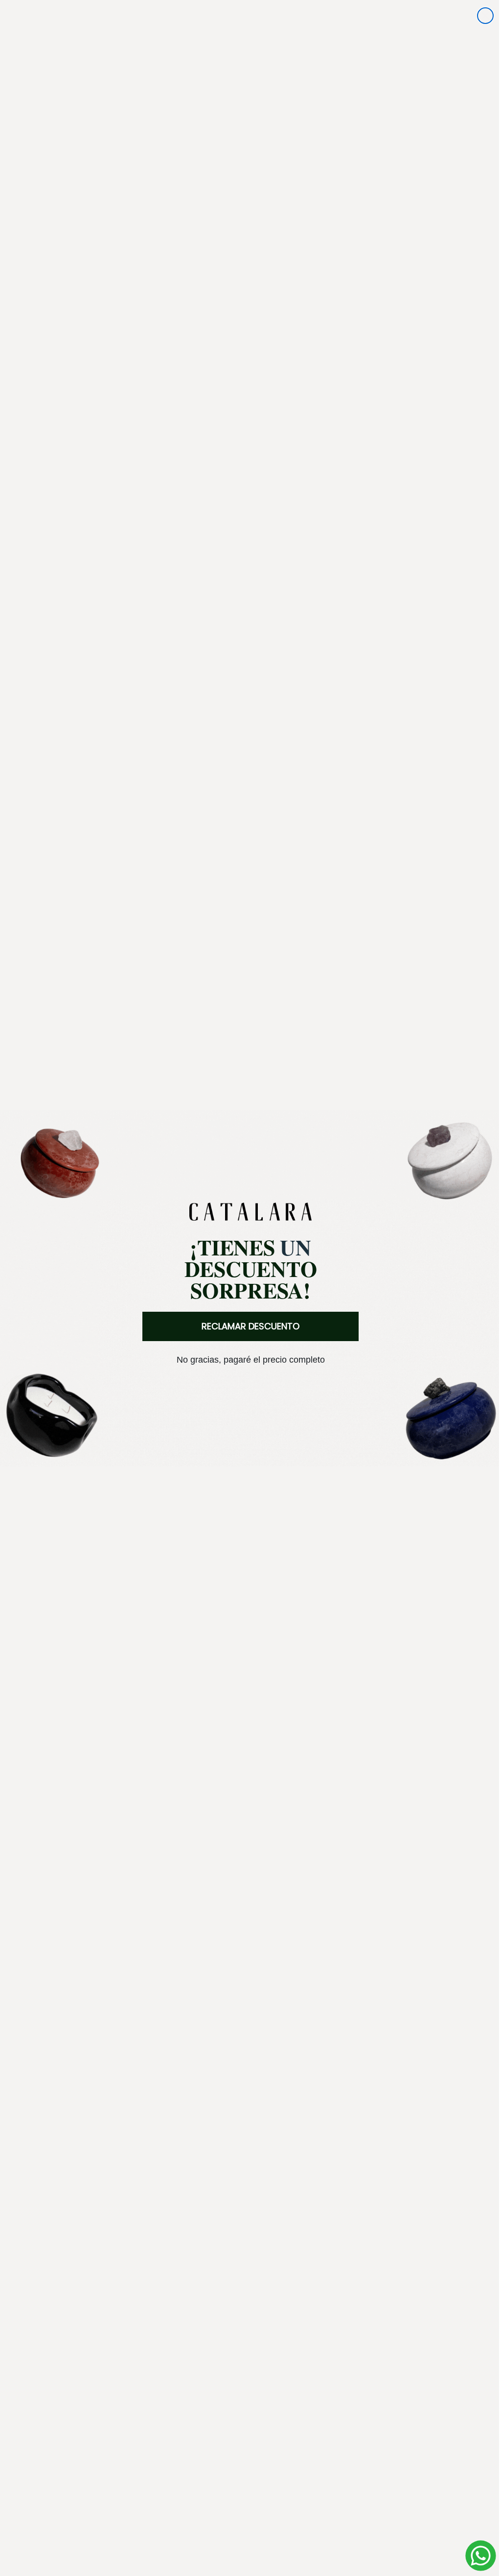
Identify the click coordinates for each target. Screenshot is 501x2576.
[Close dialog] (478, 16)
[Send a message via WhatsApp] (473, 2556)
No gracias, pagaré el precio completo (247, 1360)
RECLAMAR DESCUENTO (247, 1326)
